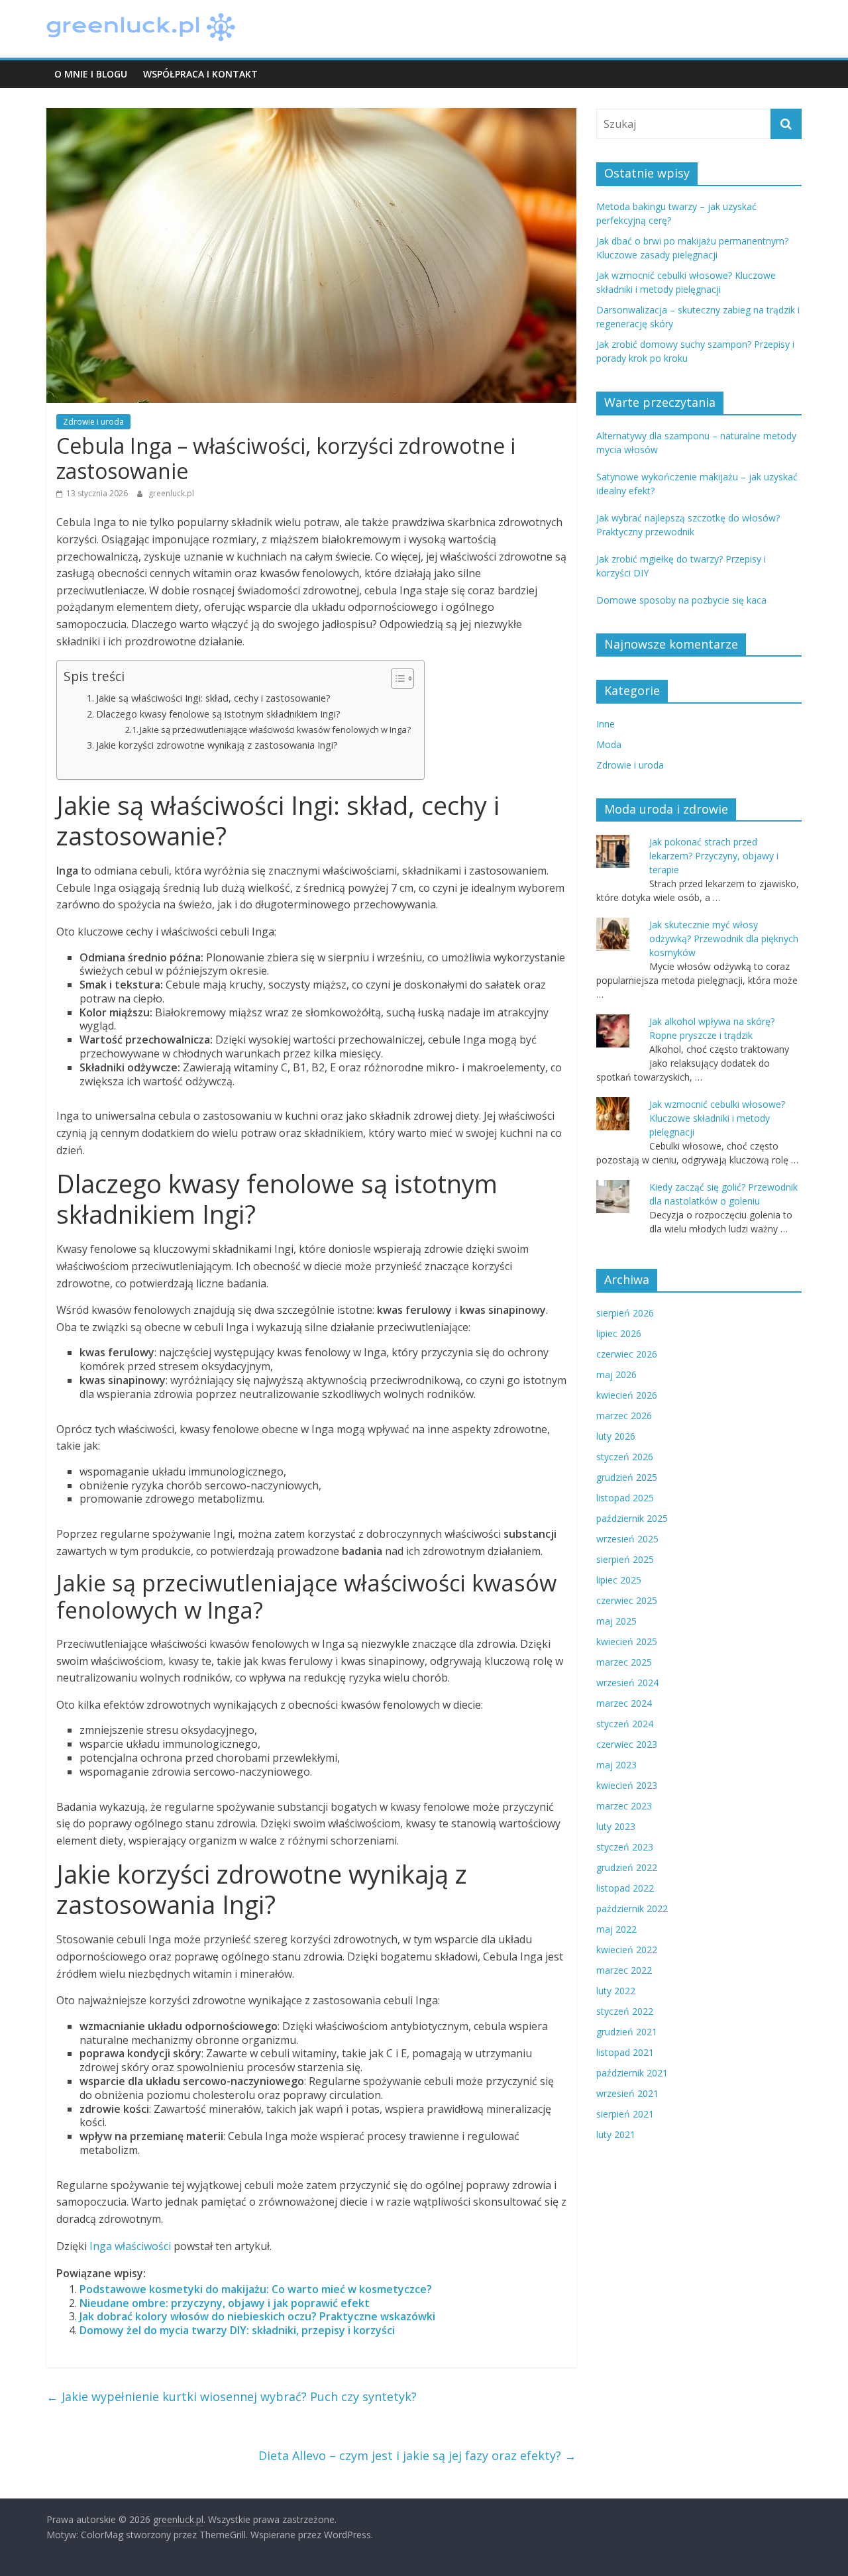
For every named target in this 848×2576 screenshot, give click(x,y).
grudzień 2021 (627, 2032)
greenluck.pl (171, 493)
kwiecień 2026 (627, 1395)
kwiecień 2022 (627, 1950)
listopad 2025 (625, 1498)
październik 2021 (632, 2073)
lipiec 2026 (619, 1333)
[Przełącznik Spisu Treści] (396, 678)
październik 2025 (632, 1518)
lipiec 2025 (619, 1580)
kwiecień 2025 (627, 1641)
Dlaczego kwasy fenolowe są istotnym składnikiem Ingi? (218, 714)
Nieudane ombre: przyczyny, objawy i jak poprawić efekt (225, 2303)
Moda (609, 744)
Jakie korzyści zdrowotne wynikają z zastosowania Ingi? (217, 745)
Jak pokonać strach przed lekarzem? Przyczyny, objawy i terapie (714, 856)
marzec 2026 (624, 1416)
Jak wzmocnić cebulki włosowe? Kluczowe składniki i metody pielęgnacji (717, 1118)
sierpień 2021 (625, 2114)
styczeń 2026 (625, 1457)
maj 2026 (616, 1374)
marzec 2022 (624, 1970)
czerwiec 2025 (627, 1600)
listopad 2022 (625, 1888)
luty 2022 (616, 1991)
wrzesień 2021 (627, 2093)
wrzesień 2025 (627, 1539)
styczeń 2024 (625, 1724)
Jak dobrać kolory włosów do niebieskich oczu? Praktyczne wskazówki (257, 2316)
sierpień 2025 (625, 1559)
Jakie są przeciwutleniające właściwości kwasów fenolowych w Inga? (275, 729)
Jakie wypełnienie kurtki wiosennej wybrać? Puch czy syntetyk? (232, 2396)
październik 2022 (632, 1908)
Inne (606, 724)
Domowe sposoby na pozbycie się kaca (681, 600)
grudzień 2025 (627, 1477)
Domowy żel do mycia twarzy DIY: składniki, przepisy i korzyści (237, 2330)
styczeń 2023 (625, 1847)
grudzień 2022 (627, 1867)
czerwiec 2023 (627, 1744)
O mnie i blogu (91, 74)
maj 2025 (616, 1621)
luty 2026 (616, 1436)
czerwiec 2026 (627, 1354)
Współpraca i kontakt (200, 74)
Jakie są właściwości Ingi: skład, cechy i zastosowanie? (213, 698)
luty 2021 (616, 2134)
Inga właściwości (130, 2246)
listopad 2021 (625, 2052)
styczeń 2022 (625, 2011)
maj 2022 (616, 1929)
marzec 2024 (624, 1703)
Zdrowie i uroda (93, 422)
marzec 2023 (624, 1806)
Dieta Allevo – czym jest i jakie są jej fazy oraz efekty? (417, 2455)
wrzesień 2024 (627, 1683)
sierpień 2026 (625, 1313)
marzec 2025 (624, 1662)
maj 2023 (616, 1765)
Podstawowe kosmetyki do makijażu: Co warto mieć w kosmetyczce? (256, 2289)
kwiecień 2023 (627, 1785)
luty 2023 (616, 1826)
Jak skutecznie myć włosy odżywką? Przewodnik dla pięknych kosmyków (724, 939)
